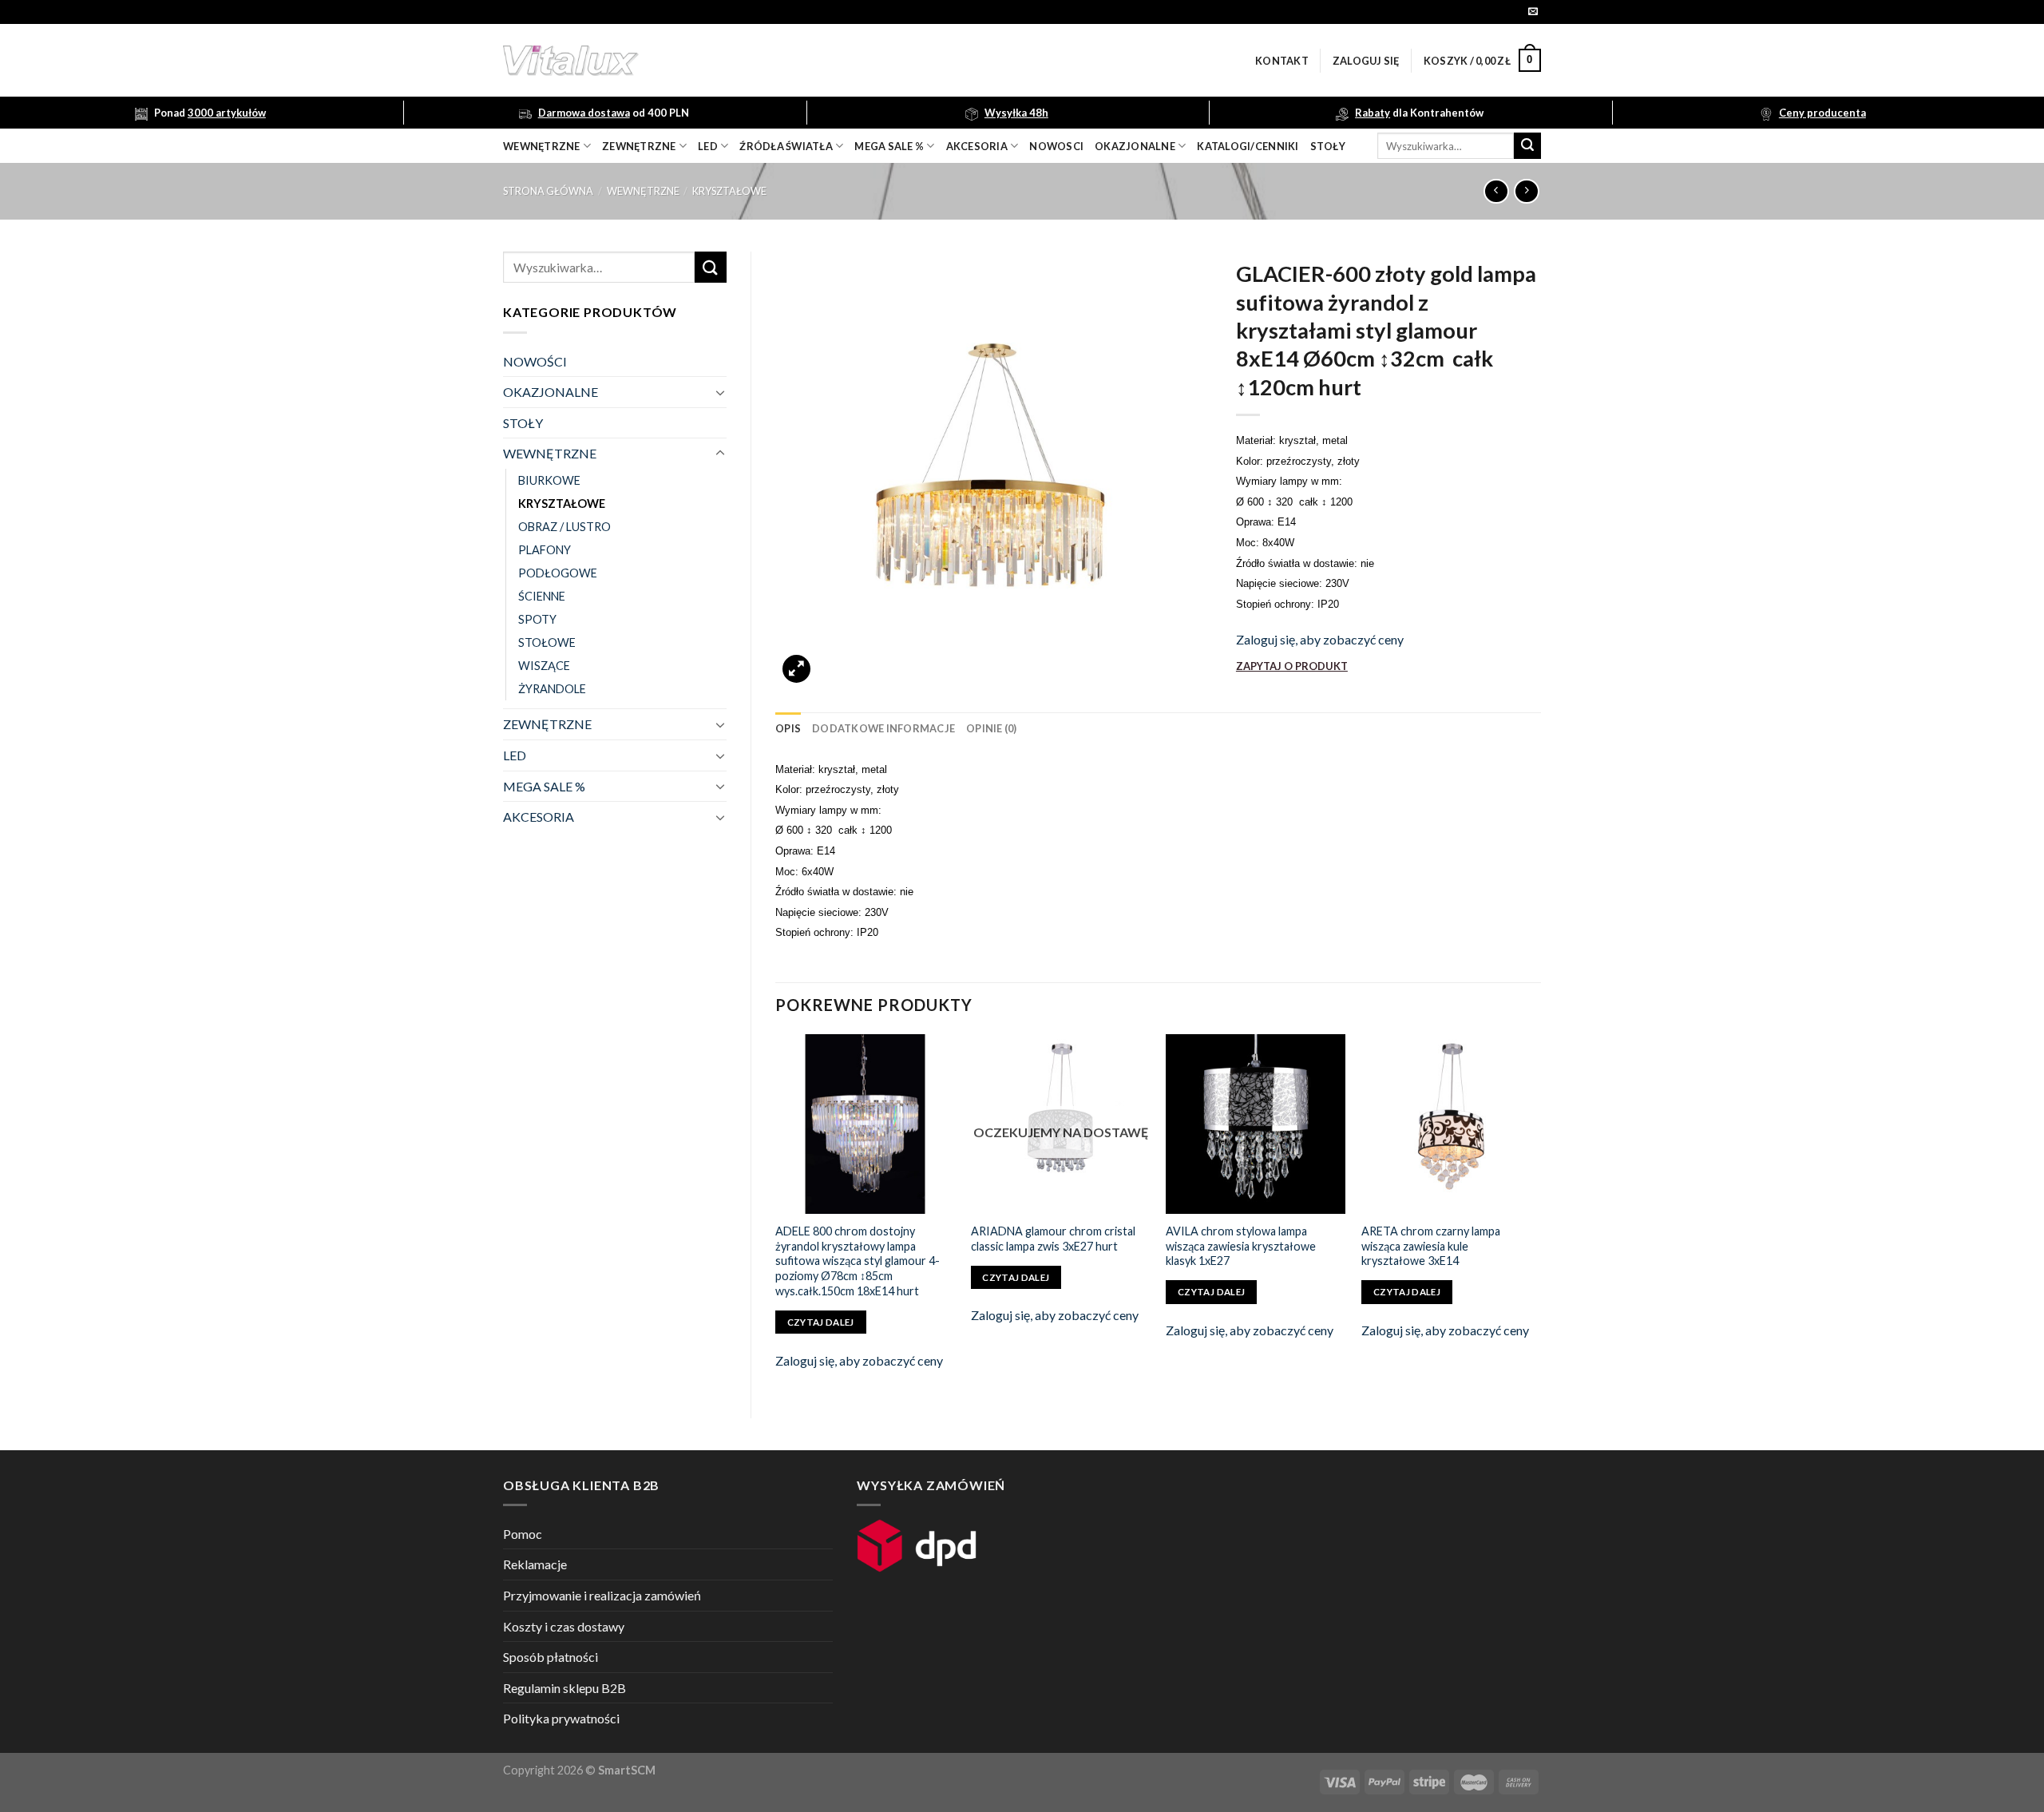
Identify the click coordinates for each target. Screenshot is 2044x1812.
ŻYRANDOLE (552, 689)
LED (708, 146)
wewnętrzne (542, 146)
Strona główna (548, 191)
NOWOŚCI (535, 361)
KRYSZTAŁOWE (729, 191)
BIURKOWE (549, 480)
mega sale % (889, 146)
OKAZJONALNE (1135, 146)
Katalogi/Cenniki (1248, 146)
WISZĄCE (544, 666)
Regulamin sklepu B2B (564, 1688)
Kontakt (1282, 61)
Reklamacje (535, 1564)
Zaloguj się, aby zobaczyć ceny (1320, 639)
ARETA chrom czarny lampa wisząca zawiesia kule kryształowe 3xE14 (1431, 1246)
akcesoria (977, 146)
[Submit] (1527, 146)
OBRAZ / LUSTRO (564, 527)
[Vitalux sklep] (782, 61)
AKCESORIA (539, 817)
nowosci (1056, 146)
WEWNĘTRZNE (643, 191)
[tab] (788, 728)
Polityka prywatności (561, 1718)
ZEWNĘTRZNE (547, 724)
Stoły (1328, 146)
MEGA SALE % (544, 786)
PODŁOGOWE (558, 573)
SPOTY (537, 619)
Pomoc (523, 1534)
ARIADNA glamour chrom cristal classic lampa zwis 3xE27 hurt (1053, 1239)
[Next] (1540, 1213)
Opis (788, 728)
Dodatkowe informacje (883, 728)
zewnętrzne (639, 146)
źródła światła (786, 146)
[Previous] (776, 1213)
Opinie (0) (992, 728)
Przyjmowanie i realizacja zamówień (602, 1595)
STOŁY (523, 423)
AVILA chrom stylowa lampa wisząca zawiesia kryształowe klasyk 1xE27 (1241, 1246)
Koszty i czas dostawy (564, 1626)
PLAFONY (545, 550)
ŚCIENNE (542, 596)
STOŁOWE (547, 642)
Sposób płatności (551, 1657)
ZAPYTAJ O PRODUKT (1292, 666)
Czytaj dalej (821, 1322)
